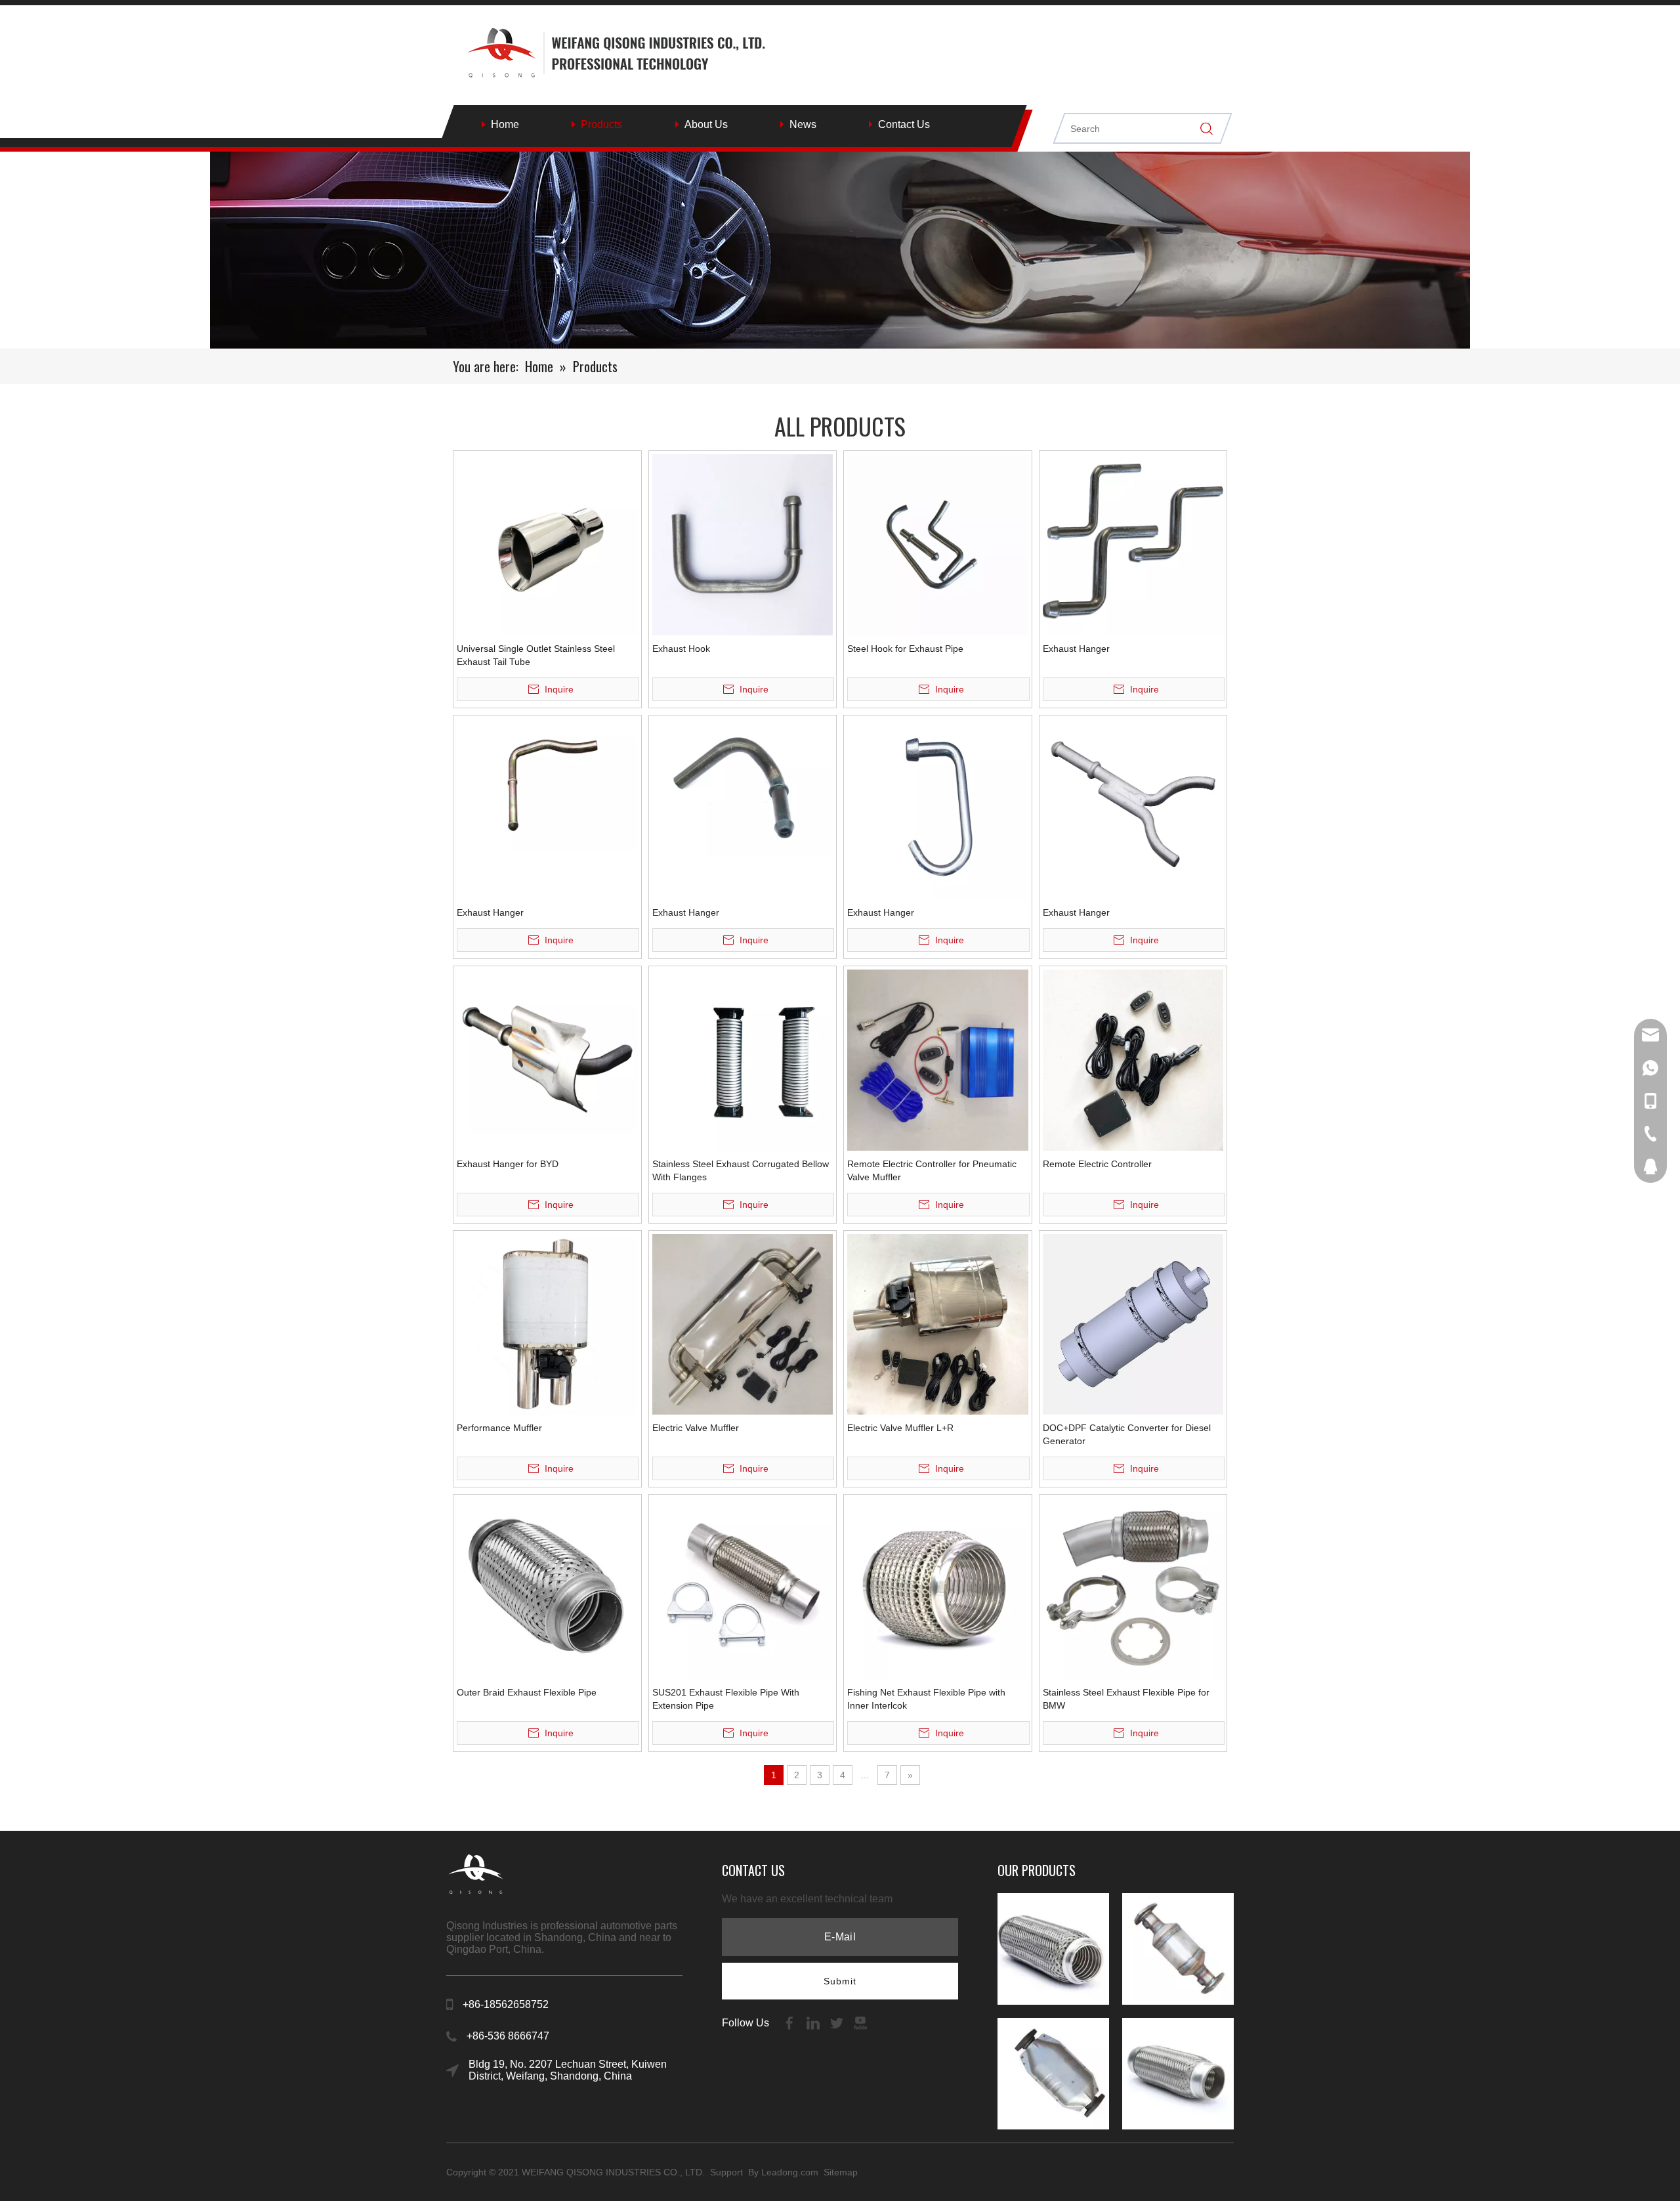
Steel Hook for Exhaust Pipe (905, 649)
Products (601, 124)
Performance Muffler (499, 1428)
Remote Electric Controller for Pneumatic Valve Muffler (932, 1170)
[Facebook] (791, 2022)
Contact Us (904, 124)
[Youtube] (860, 2022)
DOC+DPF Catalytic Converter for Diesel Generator (1127, 1434)
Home (505, 124)
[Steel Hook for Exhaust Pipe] (938, 544)
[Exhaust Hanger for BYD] (547, 1051)
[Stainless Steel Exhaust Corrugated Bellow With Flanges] (743, 1059)
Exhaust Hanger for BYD (508, 1164)
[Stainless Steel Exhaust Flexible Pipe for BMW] (1133, 1587)
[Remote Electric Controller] (1133, 1059)
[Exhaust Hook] (743, 544)
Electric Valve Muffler (696, 1428)
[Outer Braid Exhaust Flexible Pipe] (547, 1587)
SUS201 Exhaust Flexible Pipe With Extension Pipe (726, 1699)
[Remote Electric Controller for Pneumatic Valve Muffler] (938, 1059)
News (803, 124)
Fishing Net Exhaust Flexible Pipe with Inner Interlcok (926, 1699)
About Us (706, 124)
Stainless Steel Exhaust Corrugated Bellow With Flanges (741, 1170)
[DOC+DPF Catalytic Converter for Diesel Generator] (1133, 1323)
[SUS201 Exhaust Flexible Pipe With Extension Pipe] (743, 1587)
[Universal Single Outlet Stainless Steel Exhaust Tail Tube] (547, 544)
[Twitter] (838, 2022)
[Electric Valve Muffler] (743, 1323)
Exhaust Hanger (1076, 649)
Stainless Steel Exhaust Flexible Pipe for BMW (1126, 1699)
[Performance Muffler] (547, 1323)
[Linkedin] (814, 2022)
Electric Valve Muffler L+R (900, 1428)
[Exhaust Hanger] (1133, 544)
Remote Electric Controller (1097, 1164)
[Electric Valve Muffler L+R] (938, 1323)
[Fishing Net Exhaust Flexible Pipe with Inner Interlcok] (938, 1587)
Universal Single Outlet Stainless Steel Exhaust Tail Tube (536, 655)
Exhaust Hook (681, 649)
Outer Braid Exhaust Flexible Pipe (527, 1692)
